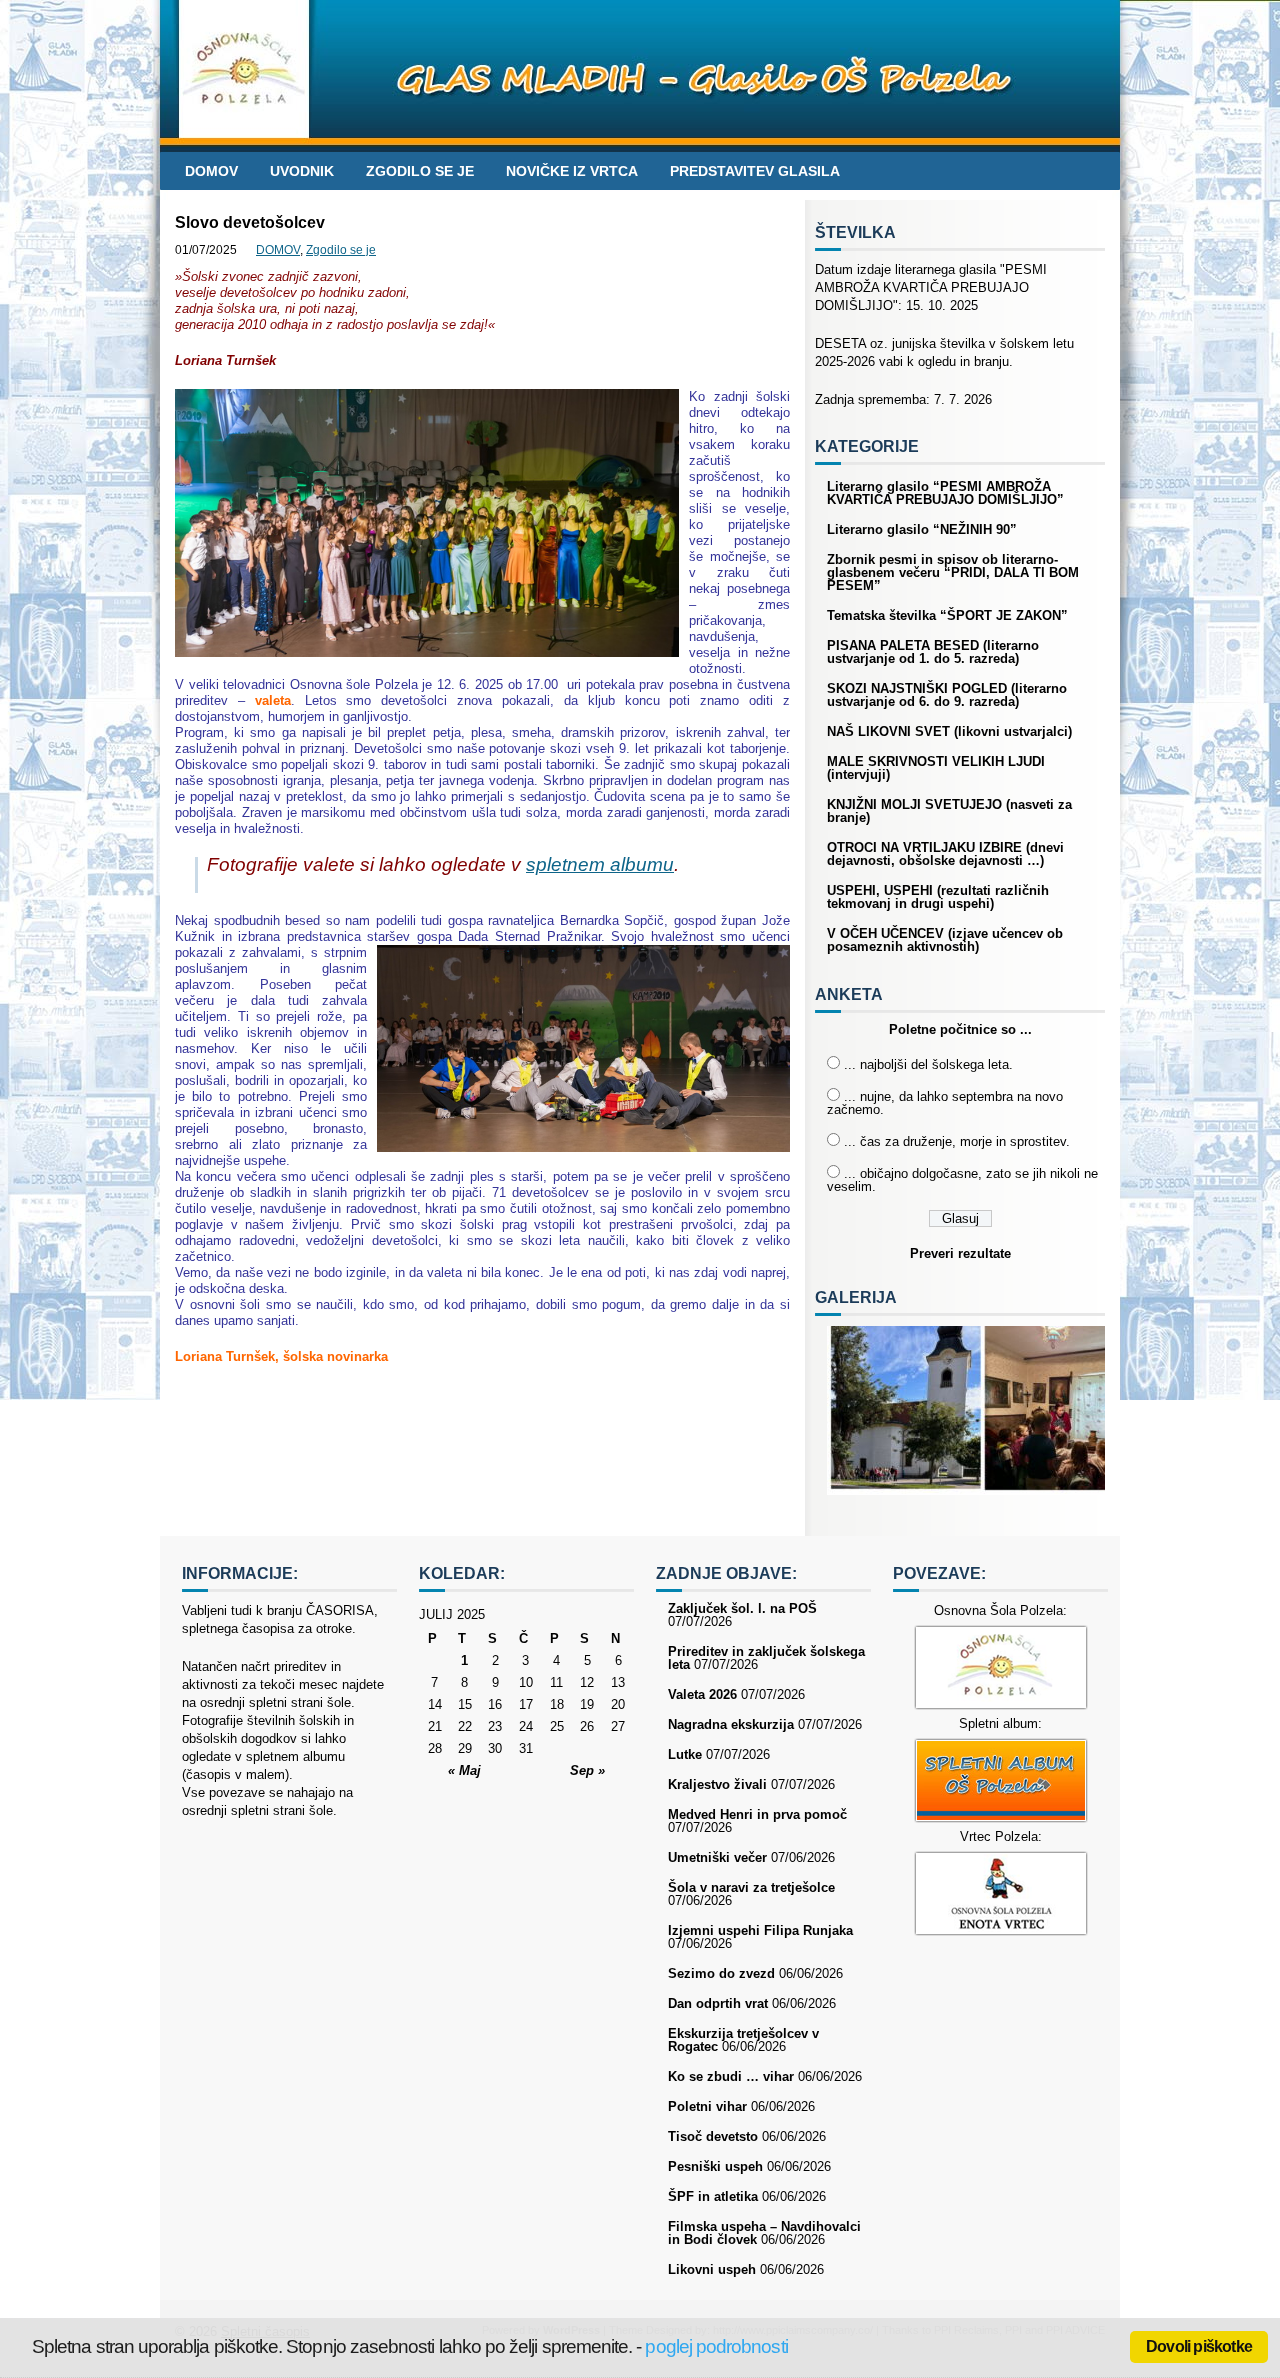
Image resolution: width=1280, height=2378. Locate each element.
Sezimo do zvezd (721, 1973)
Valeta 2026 (702, 1694)
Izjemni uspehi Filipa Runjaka (760, 1930)
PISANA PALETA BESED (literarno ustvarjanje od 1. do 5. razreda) (933, 652)
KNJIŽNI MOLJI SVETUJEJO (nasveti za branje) (949, 811)
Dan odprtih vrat (718, 2003)
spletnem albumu (600, 864)
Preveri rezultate (960, 1253)
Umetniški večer (717, 1857)
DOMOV (211, 171)
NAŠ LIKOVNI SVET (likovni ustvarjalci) (949, 731)
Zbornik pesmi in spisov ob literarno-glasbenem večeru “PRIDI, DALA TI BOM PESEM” (953, 572)
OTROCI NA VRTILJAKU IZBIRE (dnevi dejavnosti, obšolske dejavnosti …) (945, 854)
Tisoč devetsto (713, 2136)
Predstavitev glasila (755, 171)
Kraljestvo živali (717, 1784)
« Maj (464, 1770)
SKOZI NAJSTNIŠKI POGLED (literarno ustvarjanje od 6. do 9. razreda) (947, 695)
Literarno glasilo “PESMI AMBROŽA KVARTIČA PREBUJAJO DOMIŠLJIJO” (945, 493)
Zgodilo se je (420, 171)
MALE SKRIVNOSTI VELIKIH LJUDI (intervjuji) (936, 768)
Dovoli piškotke (1199, 2346)
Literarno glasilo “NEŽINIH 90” (922, 529)
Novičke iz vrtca (572, 171)
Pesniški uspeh (715, 2166)
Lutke (685, 1754)
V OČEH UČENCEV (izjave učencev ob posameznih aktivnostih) (945, 940)
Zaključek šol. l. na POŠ (742, 1608)
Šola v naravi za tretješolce (751, 1887)
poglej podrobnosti (716, 2346)
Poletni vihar (707, 2106)
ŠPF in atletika (713, 2196)
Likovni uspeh (712, 2269)
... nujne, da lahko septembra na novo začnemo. (945, 1103)
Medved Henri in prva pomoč (757, 1814)
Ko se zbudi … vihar (731, 2076)
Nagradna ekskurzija (731, 1724)
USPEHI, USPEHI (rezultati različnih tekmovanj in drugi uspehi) (938, 897)
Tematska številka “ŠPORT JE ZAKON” (947, 615)
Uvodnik (302, 171)
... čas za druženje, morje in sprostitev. (957, 1141)
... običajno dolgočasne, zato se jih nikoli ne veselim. (962, 1180)
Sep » (587, 1770)
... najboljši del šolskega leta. (928, 1064)
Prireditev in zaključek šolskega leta (766, 1658)
